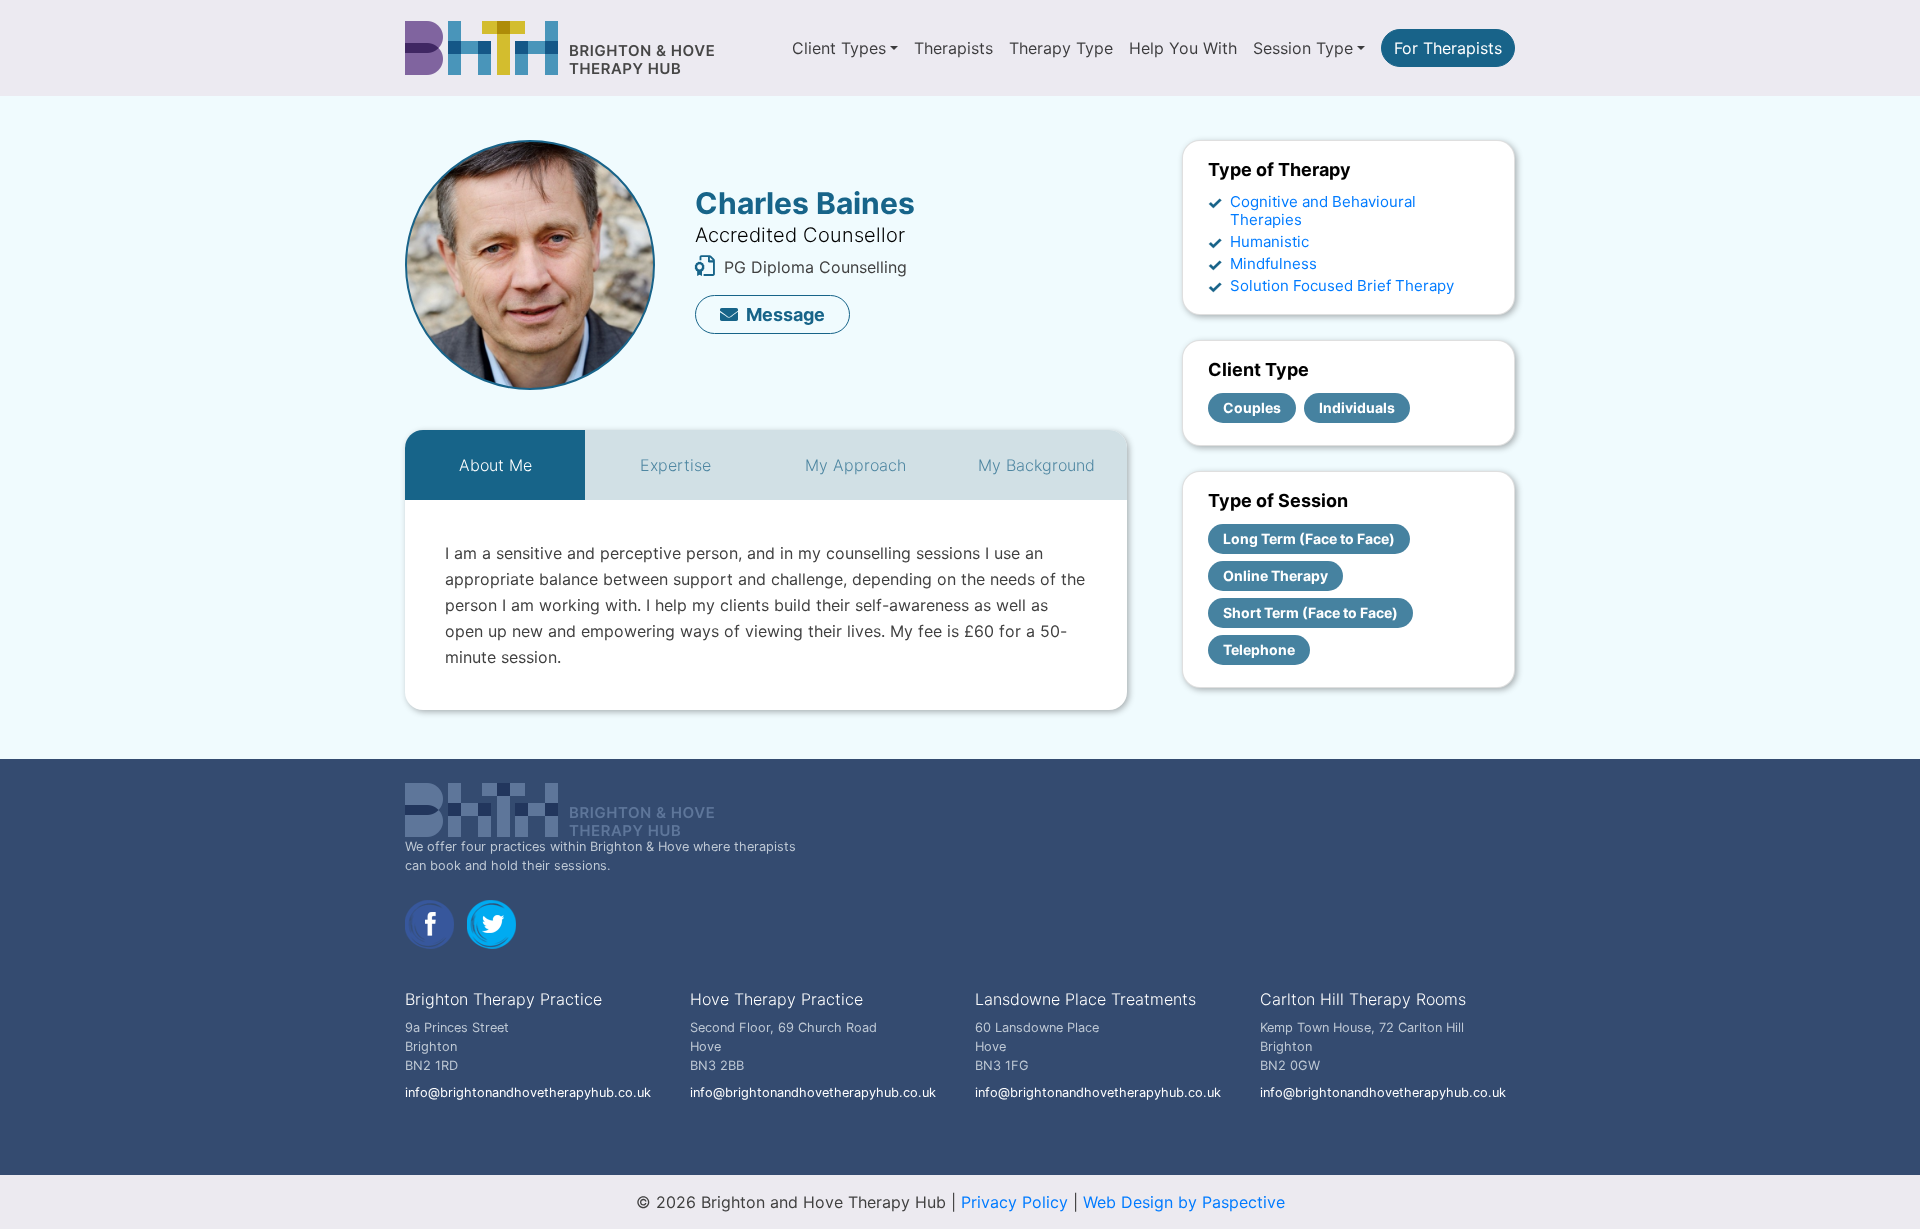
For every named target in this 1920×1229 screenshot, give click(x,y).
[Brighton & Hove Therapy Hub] (560, 48)
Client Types (839, 48)
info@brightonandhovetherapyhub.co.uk (528, 1092)
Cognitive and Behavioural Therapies (1323, 210)
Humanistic (1269, 241)
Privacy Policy (1014, 1202)
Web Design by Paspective (1184, 1202)
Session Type (1303, 48)
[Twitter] (491, 923)
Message (785, 314)
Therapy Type (1061, 48)
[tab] (495, 465)
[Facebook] (432, 923)
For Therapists (1448, 48)
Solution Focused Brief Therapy (1342, 285)
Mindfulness (1273, 263)
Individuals (1357, 407)
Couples (1252, 407)
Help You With (1183, 48)
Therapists (953, 48)
